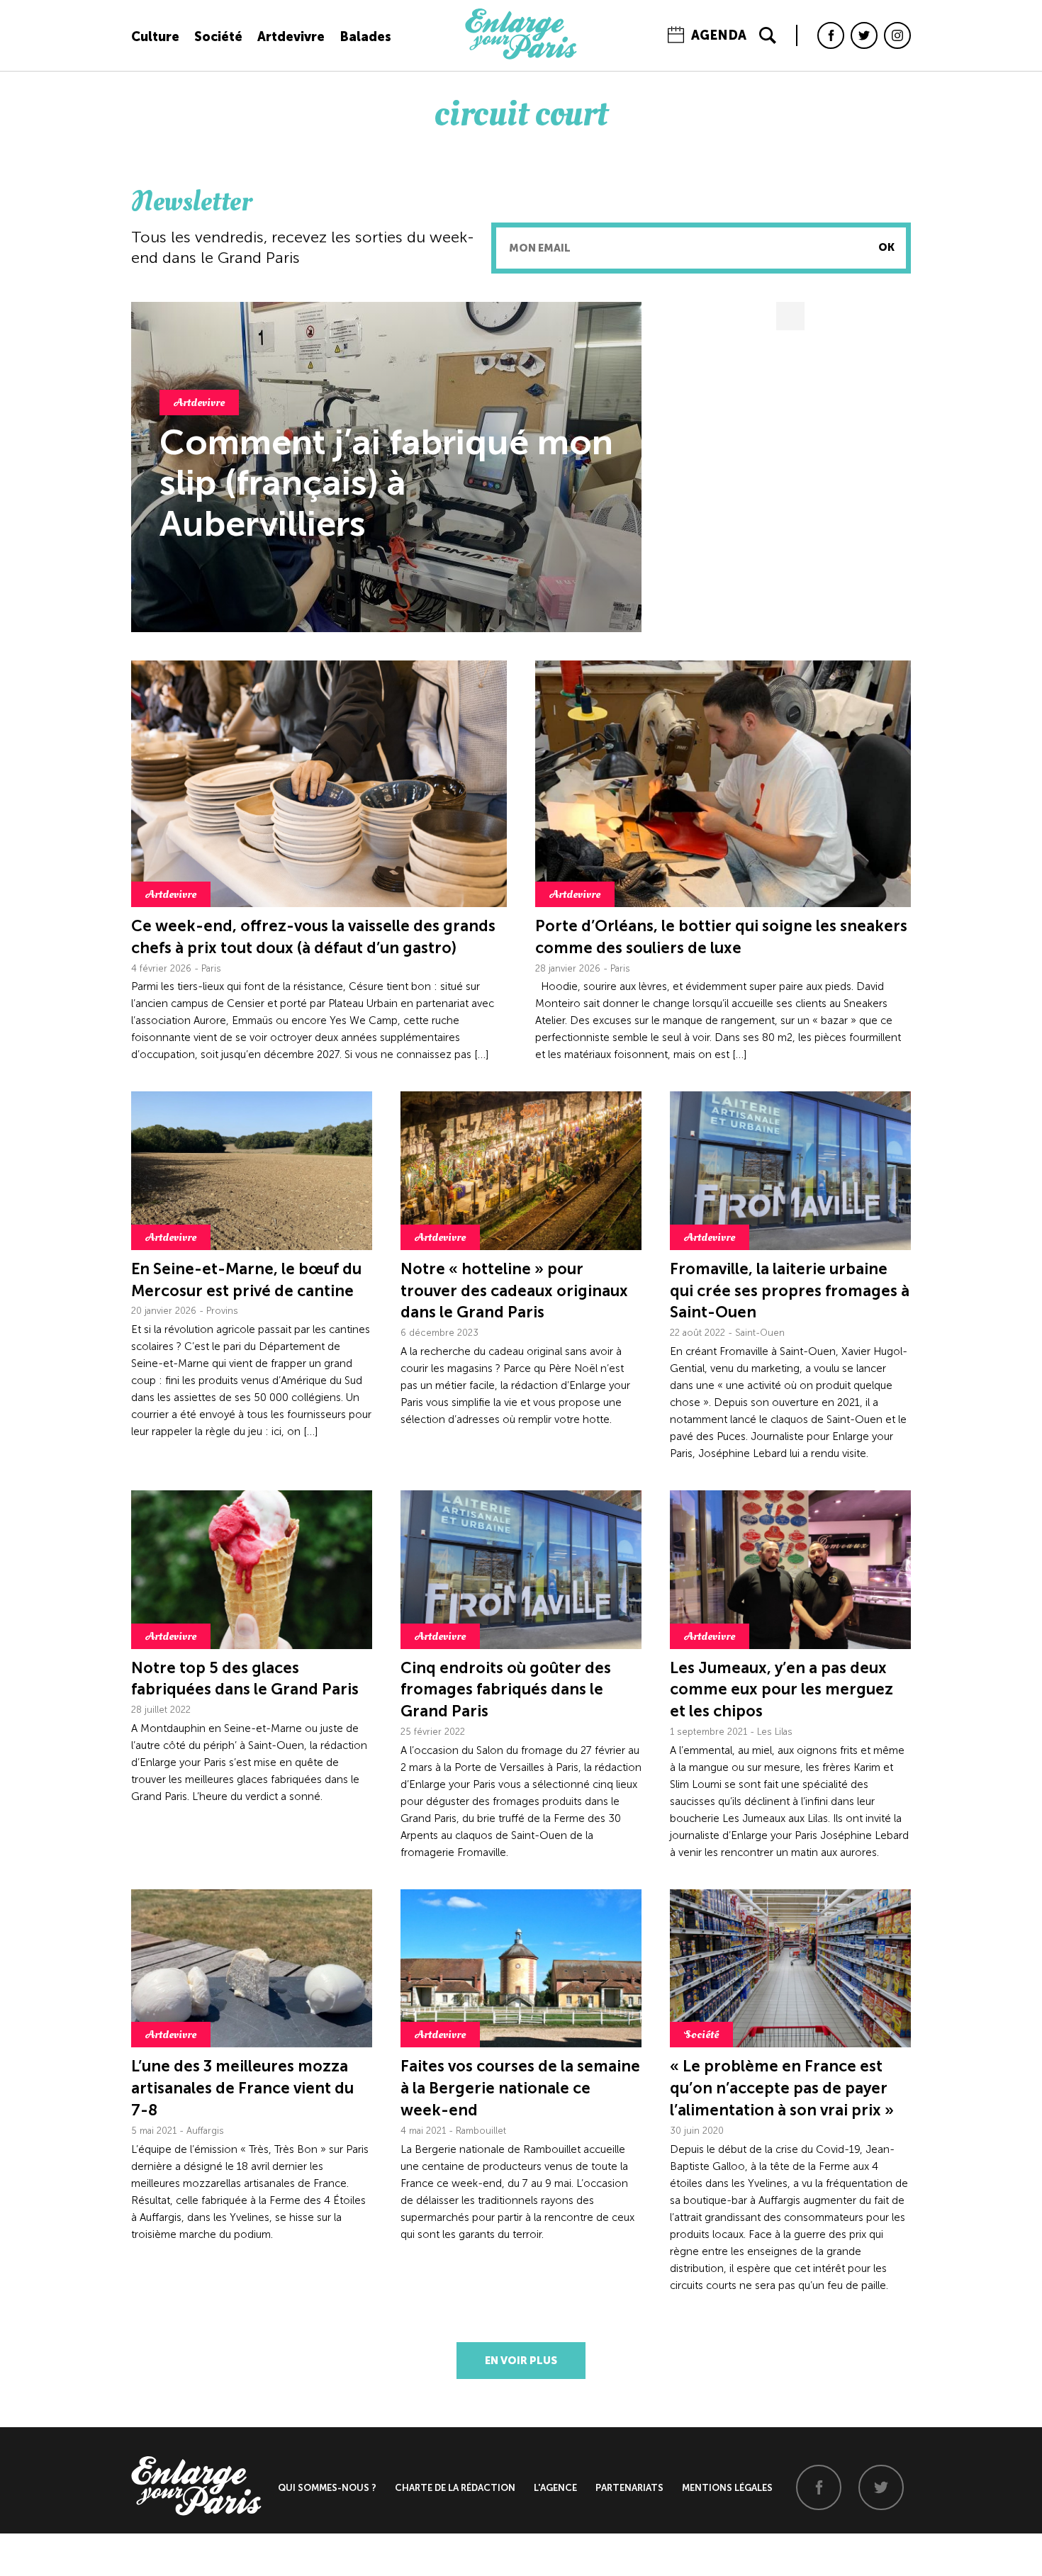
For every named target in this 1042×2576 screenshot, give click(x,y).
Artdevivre (291, 37)
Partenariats (629, 2488)
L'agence (555, 2488)
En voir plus (521, 2361)
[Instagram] (897, 35)
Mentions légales (727, 2488)
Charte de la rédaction (455, 2488)
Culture (155, 37)
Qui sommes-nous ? (327, 2488)
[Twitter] (864, 35)
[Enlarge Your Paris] (521, 56)
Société (218, 37)
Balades (365, 37)
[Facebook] (831, 35)
